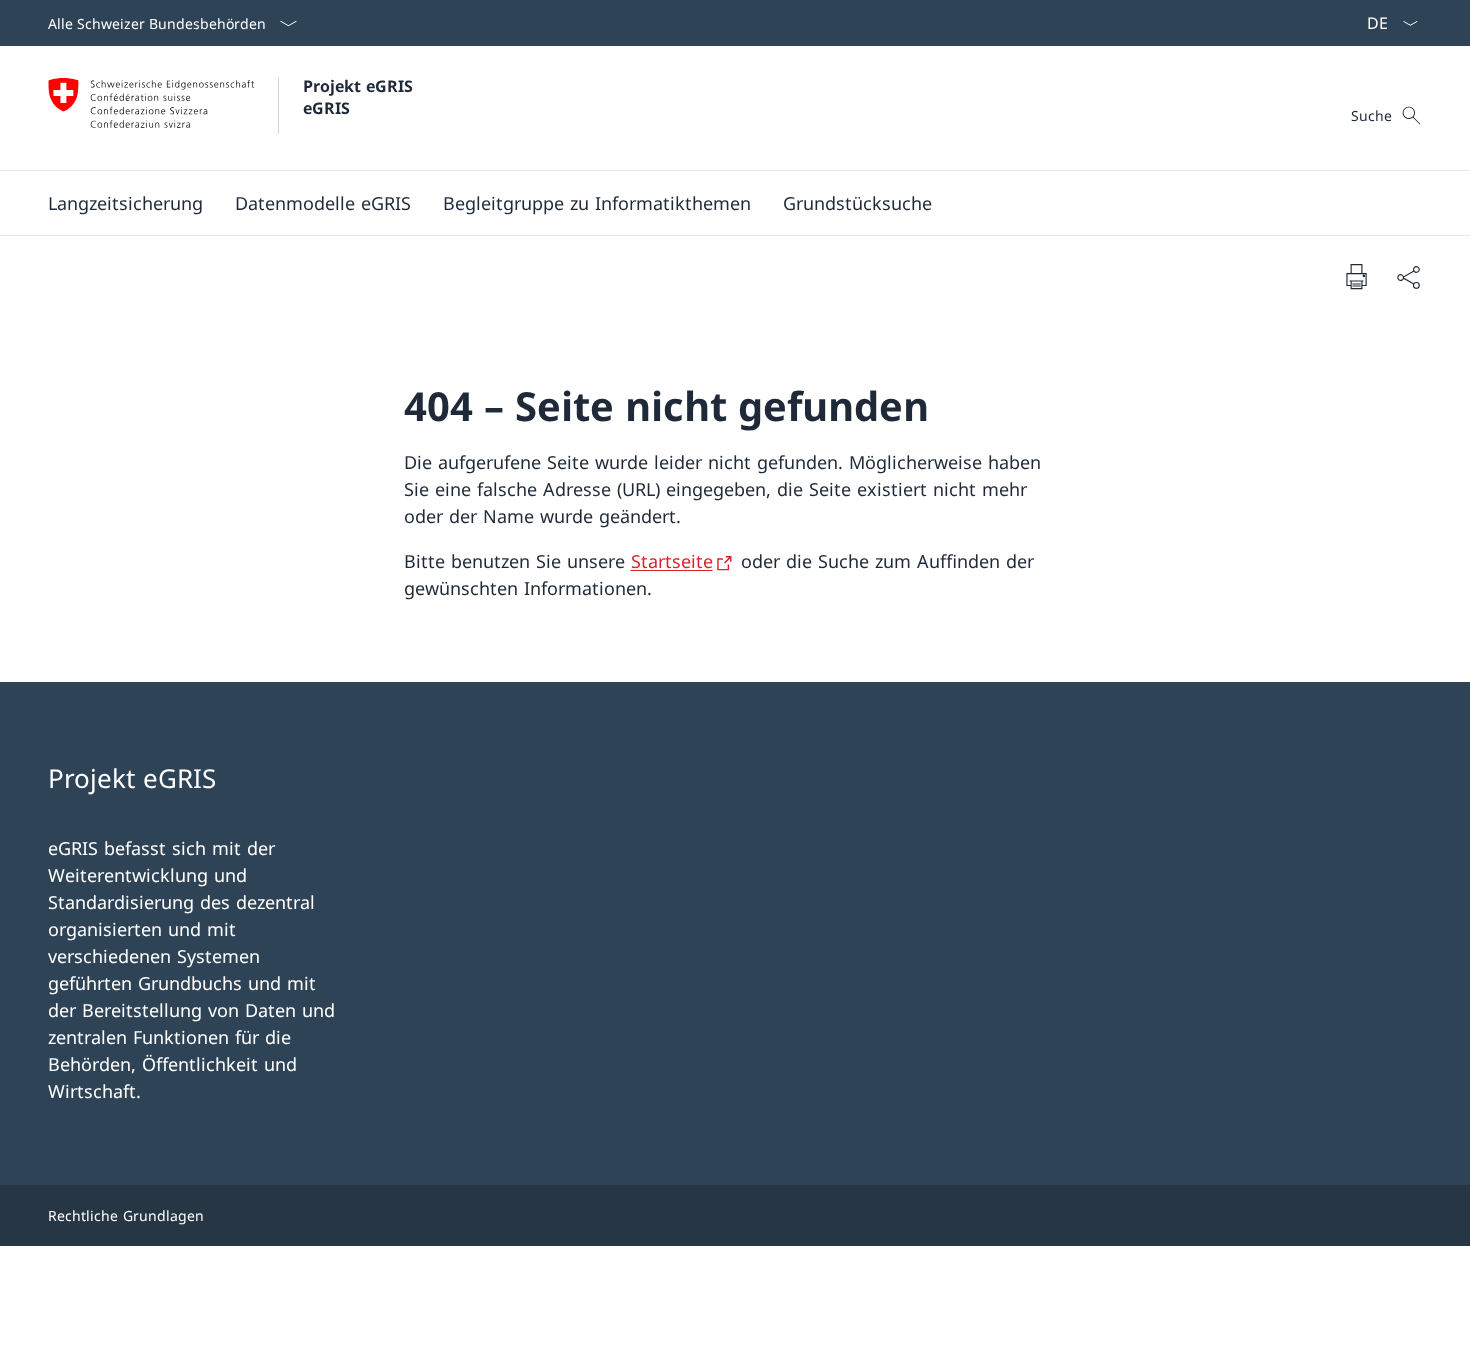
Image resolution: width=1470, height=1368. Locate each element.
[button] (125, 203)
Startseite (672, 561)
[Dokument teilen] (1408, 276)
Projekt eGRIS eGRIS (360, 97)
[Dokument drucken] (1356, 276)
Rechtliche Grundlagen (126, 1215)
